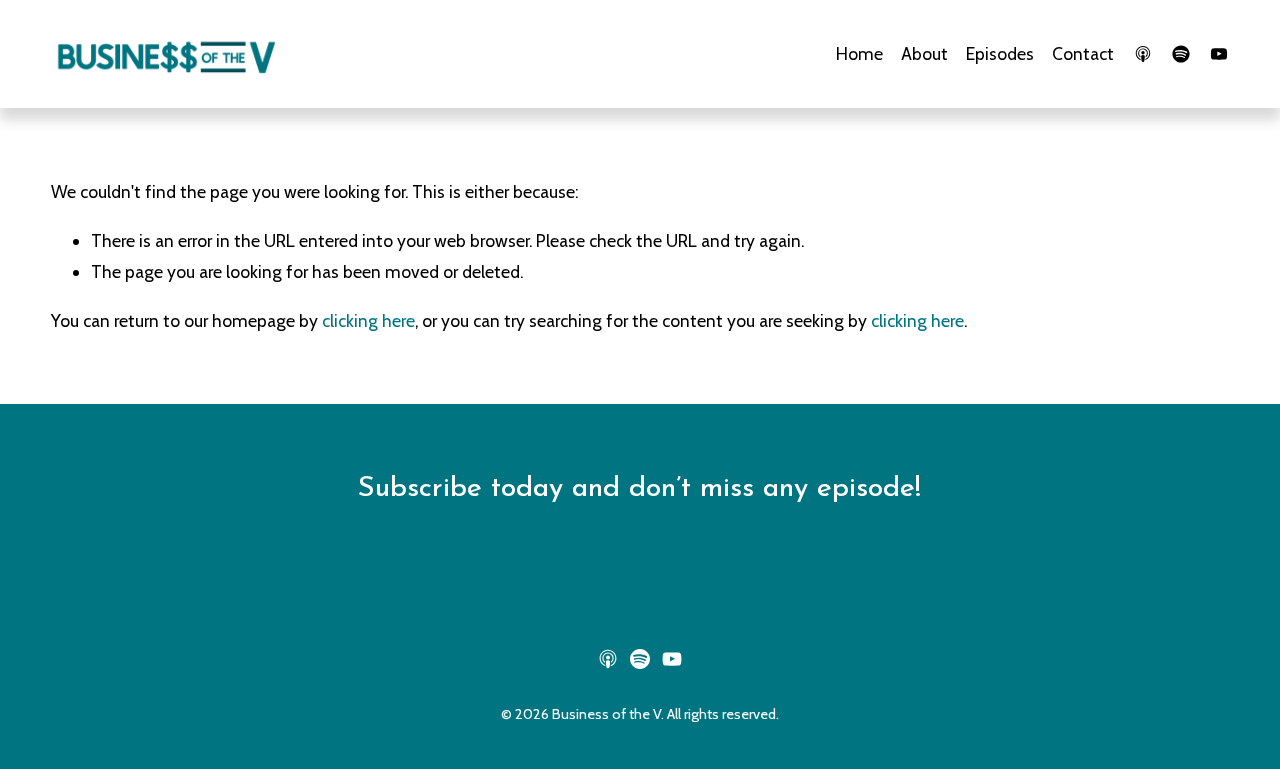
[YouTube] (1219, 54)
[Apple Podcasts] (1143, 54)
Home (859, 53)
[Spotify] (1181, 54)
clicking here (368, 320)
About (924, 53)
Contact (1083, 53)
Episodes (1000, 53)
